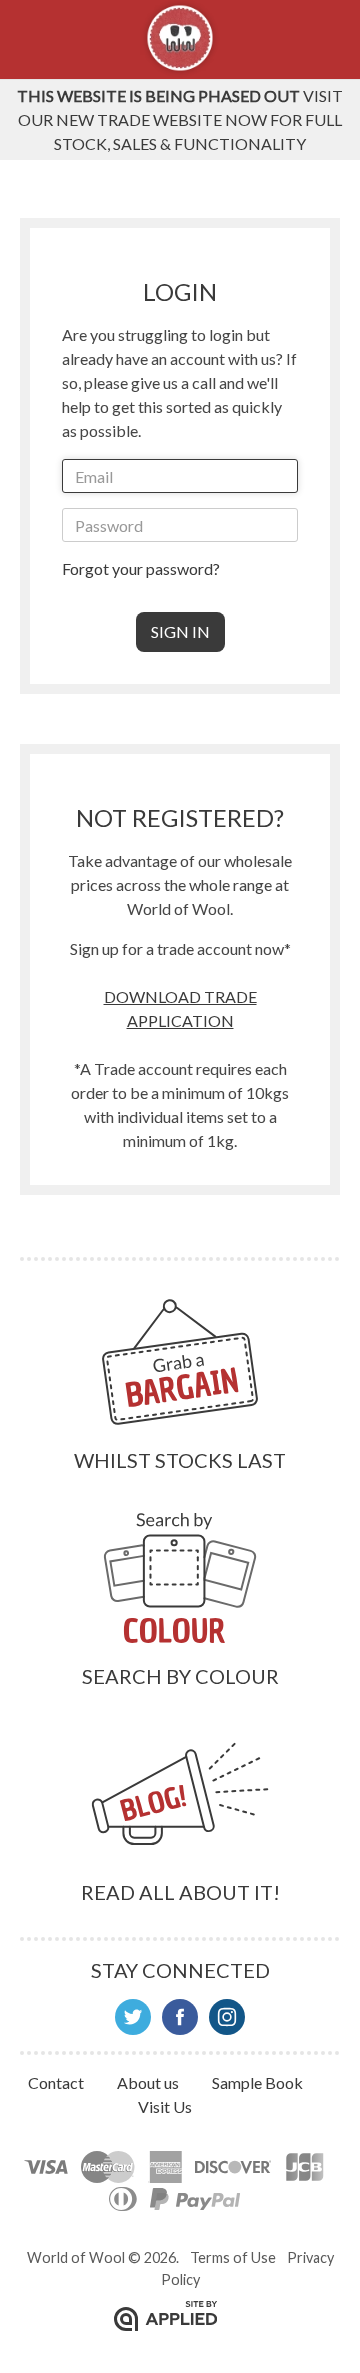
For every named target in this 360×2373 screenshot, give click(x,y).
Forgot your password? (141, 568)
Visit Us (165, 2106)
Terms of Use (233, 2257)
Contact (57, 2082)
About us (149, 2082)
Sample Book (257, 2082)
